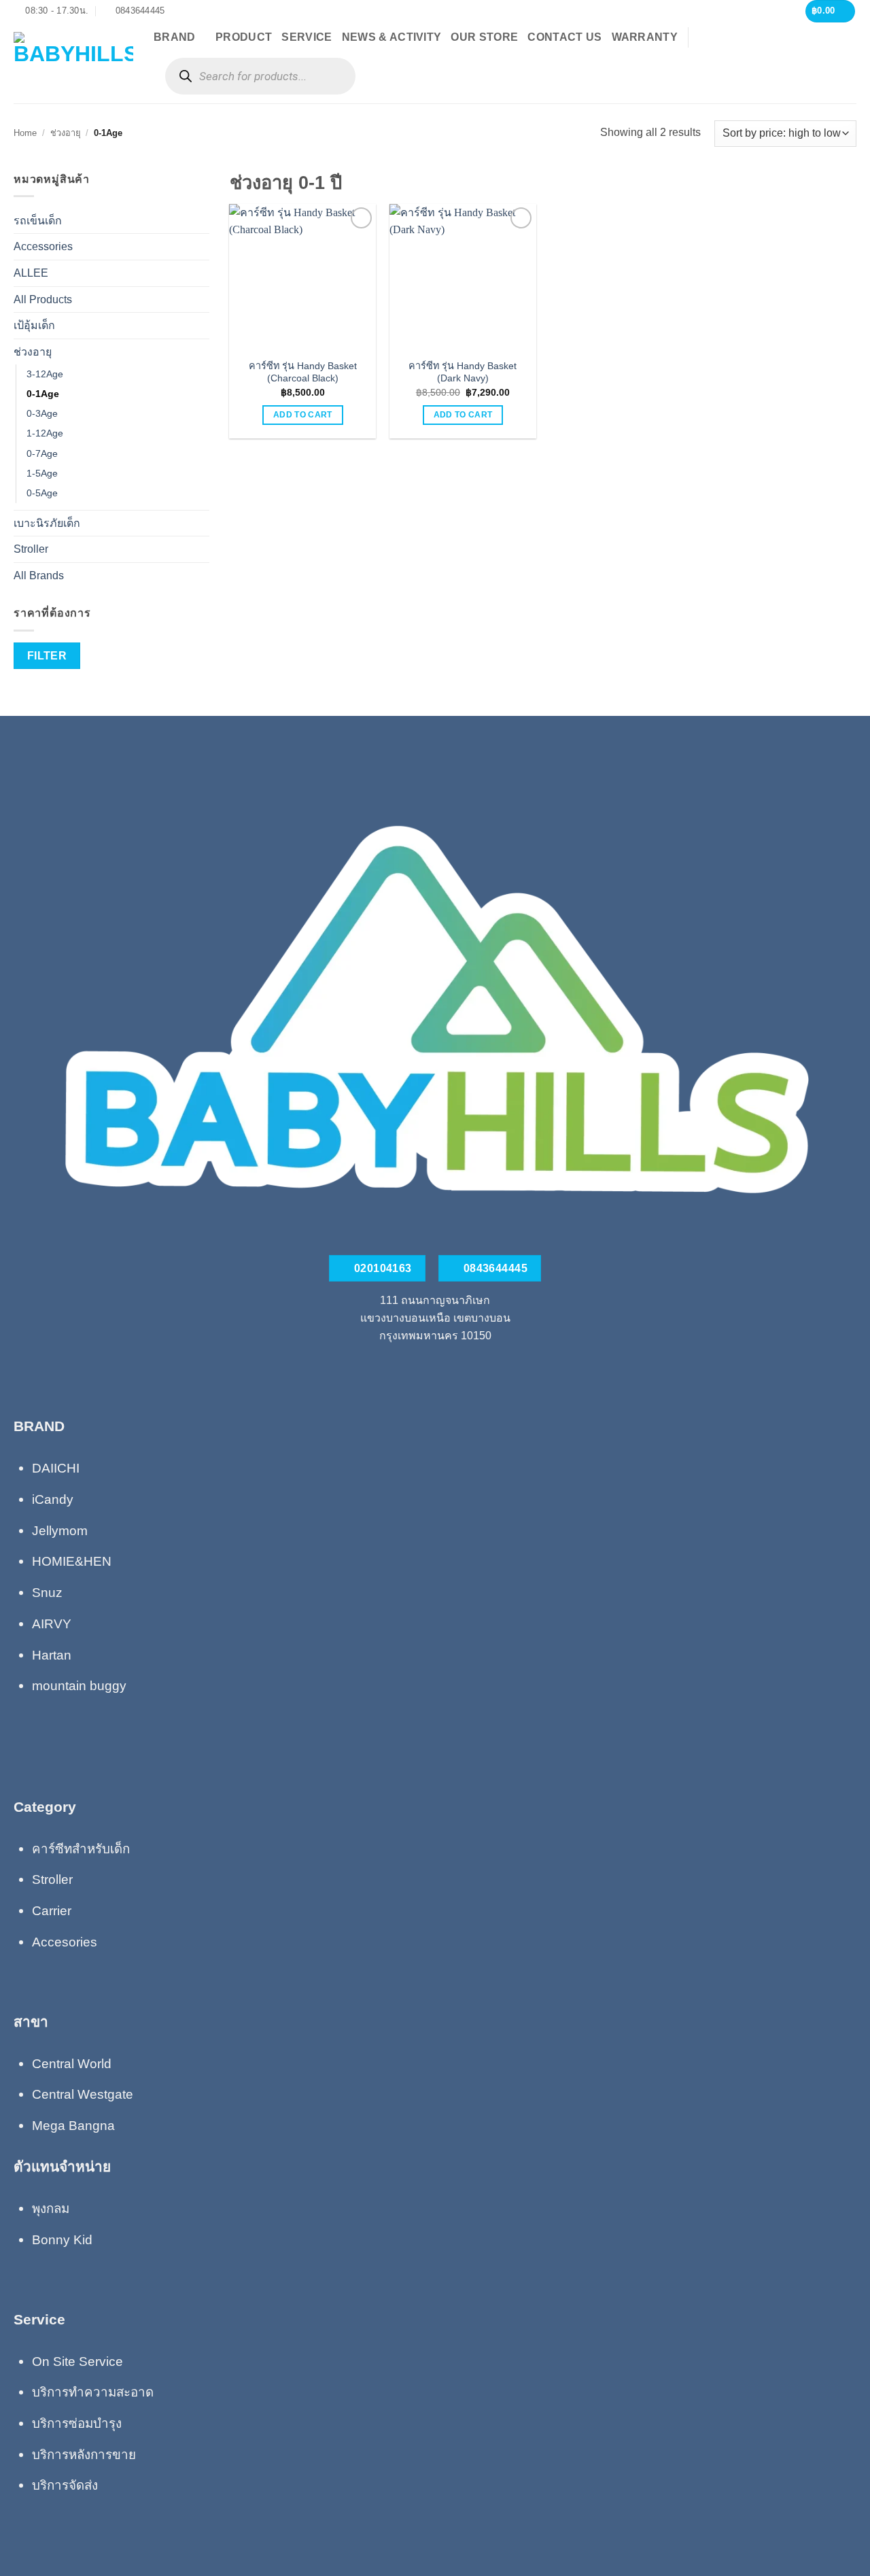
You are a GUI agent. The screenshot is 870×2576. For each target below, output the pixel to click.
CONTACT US (564, 37)
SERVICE (307, 37)
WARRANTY (645, 37)
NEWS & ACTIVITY (392, 37)
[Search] (185, 76)
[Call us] (435, 1367)
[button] (831, 11)
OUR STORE (484, 37)
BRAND (175, 37)
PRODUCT (244, 37)
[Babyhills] (73, 63)
